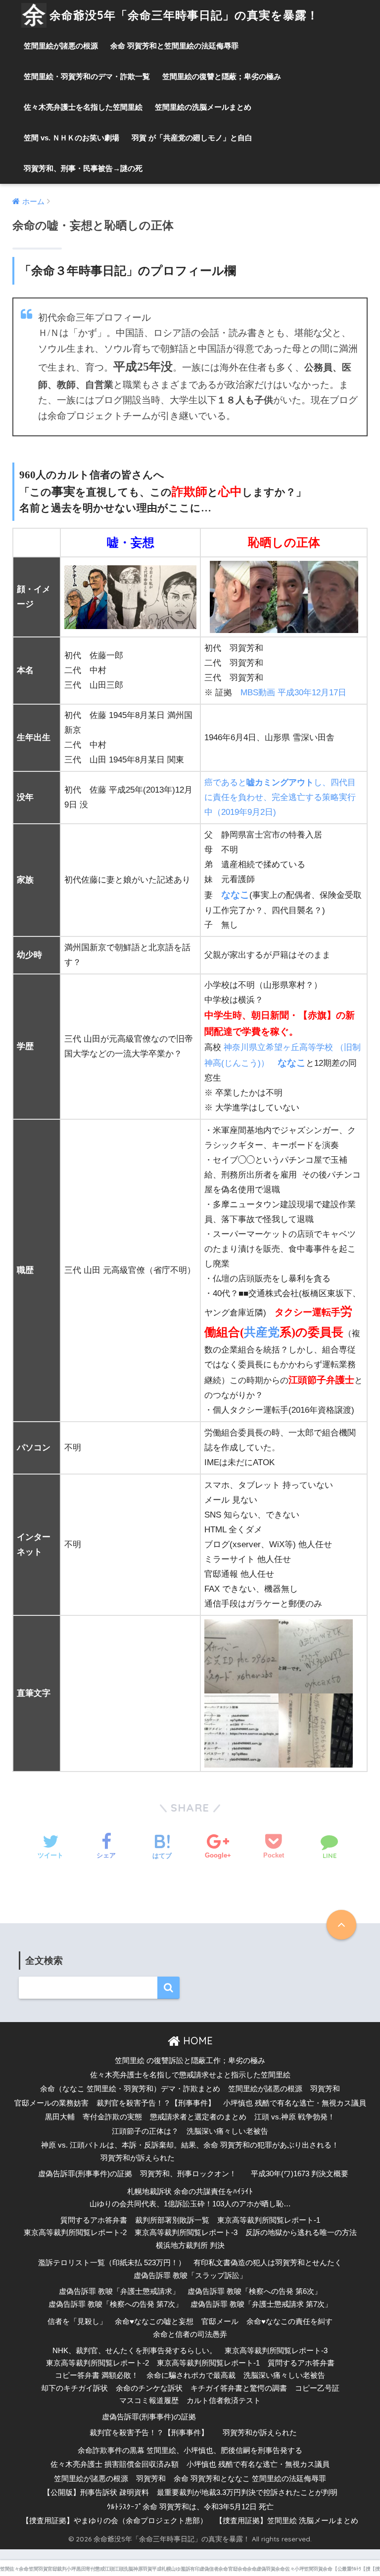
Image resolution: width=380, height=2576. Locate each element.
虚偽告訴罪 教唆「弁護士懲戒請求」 (119, 2291)
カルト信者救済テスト (224, 2401)
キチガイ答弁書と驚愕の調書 (239, 2388)
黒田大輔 (60, 2117)
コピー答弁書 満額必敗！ (97, 2375)
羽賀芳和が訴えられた (138, 2158)
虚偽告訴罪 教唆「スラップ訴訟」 (190, 2276)
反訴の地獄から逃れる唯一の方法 (301, 2233)
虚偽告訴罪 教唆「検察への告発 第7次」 (116, 2304)
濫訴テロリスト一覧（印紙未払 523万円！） (112, 2263)
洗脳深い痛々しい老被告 (227, 2131)
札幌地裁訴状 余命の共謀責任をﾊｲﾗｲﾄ (190, 2192)
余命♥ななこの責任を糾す (289, 2322)
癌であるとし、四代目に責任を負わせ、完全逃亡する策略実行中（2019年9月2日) (280, 797)
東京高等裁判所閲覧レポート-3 (186, 2233)
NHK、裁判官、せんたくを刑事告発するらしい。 (135, 2351)
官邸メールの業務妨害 (51, 2103)
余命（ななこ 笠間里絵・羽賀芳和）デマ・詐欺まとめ (130, 2089)
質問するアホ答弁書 (94, 2220)
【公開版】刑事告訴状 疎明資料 (96, 2492)
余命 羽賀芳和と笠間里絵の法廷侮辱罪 (174, 46)
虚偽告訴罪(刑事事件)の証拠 (85, 2174)
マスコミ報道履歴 (149, 2401)
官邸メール (220, 2322)
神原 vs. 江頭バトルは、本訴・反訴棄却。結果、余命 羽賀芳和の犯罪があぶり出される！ (190, 2145)
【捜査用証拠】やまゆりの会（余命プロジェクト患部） (115, 2521)
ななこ (235, 895)
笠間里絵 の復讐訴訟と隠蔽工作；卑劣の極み (190, 2061)
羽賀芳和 (325, 2089)
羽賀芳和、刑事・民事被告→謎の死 (83, 168)
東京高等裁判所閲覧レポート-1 (269, 2220)
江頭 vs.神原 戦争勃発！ (295, 2117)
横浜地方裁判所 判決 (190, 2245)
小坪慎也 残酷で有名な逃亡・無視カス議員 (295, 2103)
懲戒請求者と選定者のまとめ (198, 2117)
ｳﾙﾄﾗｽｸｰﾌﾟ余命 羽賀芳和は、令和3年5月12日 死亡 (190, 2507)
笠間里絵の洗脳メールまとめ (203, 107)
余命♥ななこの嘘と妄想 (154, 2322)
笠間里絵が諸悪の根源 (61, 46)
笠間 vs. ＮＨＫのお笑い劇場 (71, 138)
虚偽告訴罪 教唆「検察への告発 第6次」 (255, 2291)
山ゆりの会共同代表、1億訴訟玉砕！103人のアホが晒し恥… (190, 2204)
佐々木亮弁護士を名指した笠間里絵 (83, 107)
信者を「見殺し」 (77, 2322)
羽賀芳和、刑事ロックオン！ (188, 2174)
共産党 (262, 1332)
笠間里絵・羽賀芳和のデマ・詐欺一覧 (87, 76)
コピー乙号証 (317, 2388)
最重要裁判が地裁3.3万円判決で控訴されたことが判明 (247, 2492)
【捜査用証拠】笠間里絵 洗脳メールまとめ (287, 2521)
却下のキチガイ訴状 (74, 2388)
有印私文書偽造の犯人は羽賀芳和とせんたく (268, 2263)
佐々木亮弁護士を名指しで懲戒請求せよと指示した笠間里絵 (190, 2075)
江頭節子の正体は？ (145, 2131)
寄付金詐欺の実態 (112, 2117)
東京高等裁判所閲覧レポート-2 (75, 2233)
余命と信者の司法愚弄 (190, 2334)
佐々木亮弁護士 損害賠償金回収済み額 (115, 2464)
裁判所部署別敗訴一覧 (172, 2220)
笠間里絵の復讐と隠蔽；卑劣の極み (222, 76)
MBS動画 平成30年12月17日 (293, 693)
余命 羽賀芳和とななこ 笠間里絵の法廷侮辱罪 (250, 2479)
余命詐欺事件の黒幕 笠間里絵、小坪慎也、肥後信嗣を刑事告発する (190, 2450)
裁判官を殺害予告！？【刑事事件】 (156, 2103)
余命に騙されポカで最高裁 (191, 2375)
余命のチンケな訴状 (149, 2388)
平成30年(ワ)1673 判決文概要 (300, 2174)
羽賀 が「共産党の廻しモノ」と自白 (192, 138)
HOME (196, 2041)
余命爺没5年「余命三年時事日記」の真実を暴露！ (184, 15)
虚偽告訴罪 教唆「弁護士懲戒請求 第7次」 (261, 2304)
